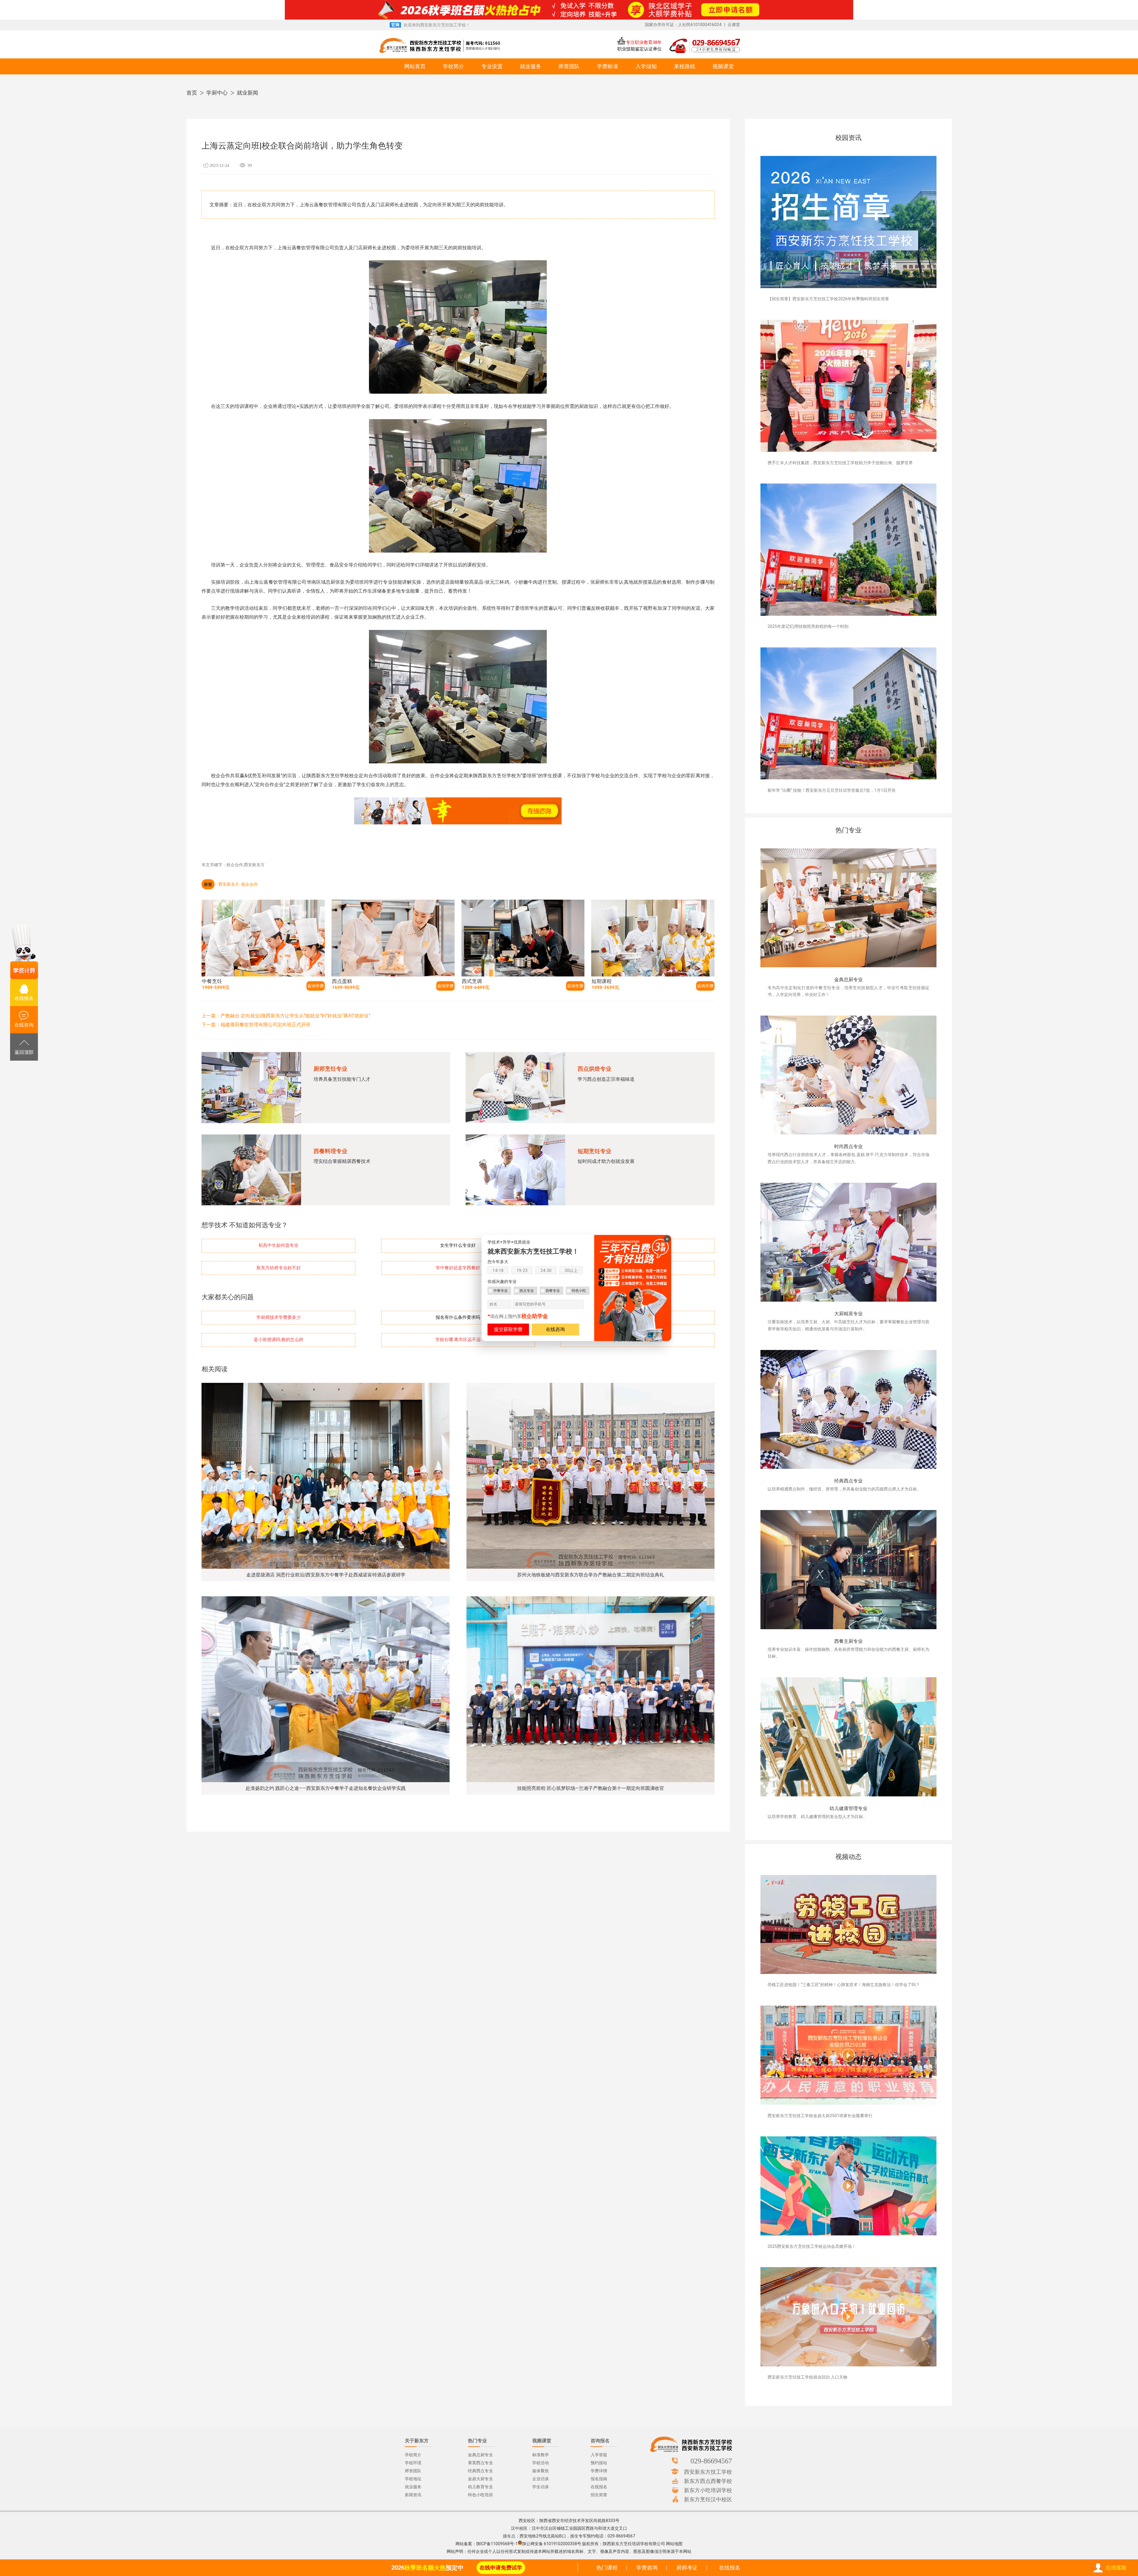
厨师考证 (687, 2568)
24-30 (546, 1271)
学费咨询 (647, 2568)
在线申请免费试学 (501, 2568)
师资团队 (569, 66)
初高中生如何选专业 (278, 1245)
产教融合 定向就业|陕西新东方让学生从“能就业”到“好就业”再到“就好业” (295, 1016)
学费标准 (608, 66)
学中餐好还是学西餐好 (458, 1268)
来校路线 (685, 66)
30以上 (571, 1271)
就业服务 (530, 66)
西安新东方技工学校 (708, 2472)
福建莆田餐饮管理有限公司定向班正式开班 (266, 1025)
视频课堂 (723, 66)
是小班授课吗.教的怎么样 (279, 1340)
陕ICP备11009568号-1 (497, 2544)
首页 (192, 93)
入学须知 (646, 66)
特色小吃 (579, 1291)
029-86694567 (711, 2461)
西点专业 (527, 1291)
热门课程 (607, 2568)
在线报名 (730, 2568)
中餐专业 (501, 1291)
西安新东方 (229, 884)
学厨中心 (217, 93)
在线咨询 (555, 1329)
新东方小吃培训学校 (708, 2490)
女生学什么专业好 (458, 1245)
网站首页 (415, 66)
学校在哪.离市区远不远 (458, 1340)
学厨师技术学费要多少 (279, 1317)
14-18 (498, 1271)
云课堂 (734, 25)
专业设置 (492, 66)
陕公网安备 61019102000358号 (552, 2544)
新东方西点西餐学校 (708, 2481)
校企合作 (250, 884)
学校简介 (453, 66)
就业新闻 (247, 93)
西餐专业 (553, 1291)
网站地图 (674, 2544)
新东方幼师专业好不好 (279, 1268)
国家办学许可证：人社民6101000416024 (683, 25)
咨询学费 (316, 986)
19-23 (522, 1271)
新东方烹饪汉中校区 (708, 2499)
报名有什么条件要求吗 (458, 1317)
